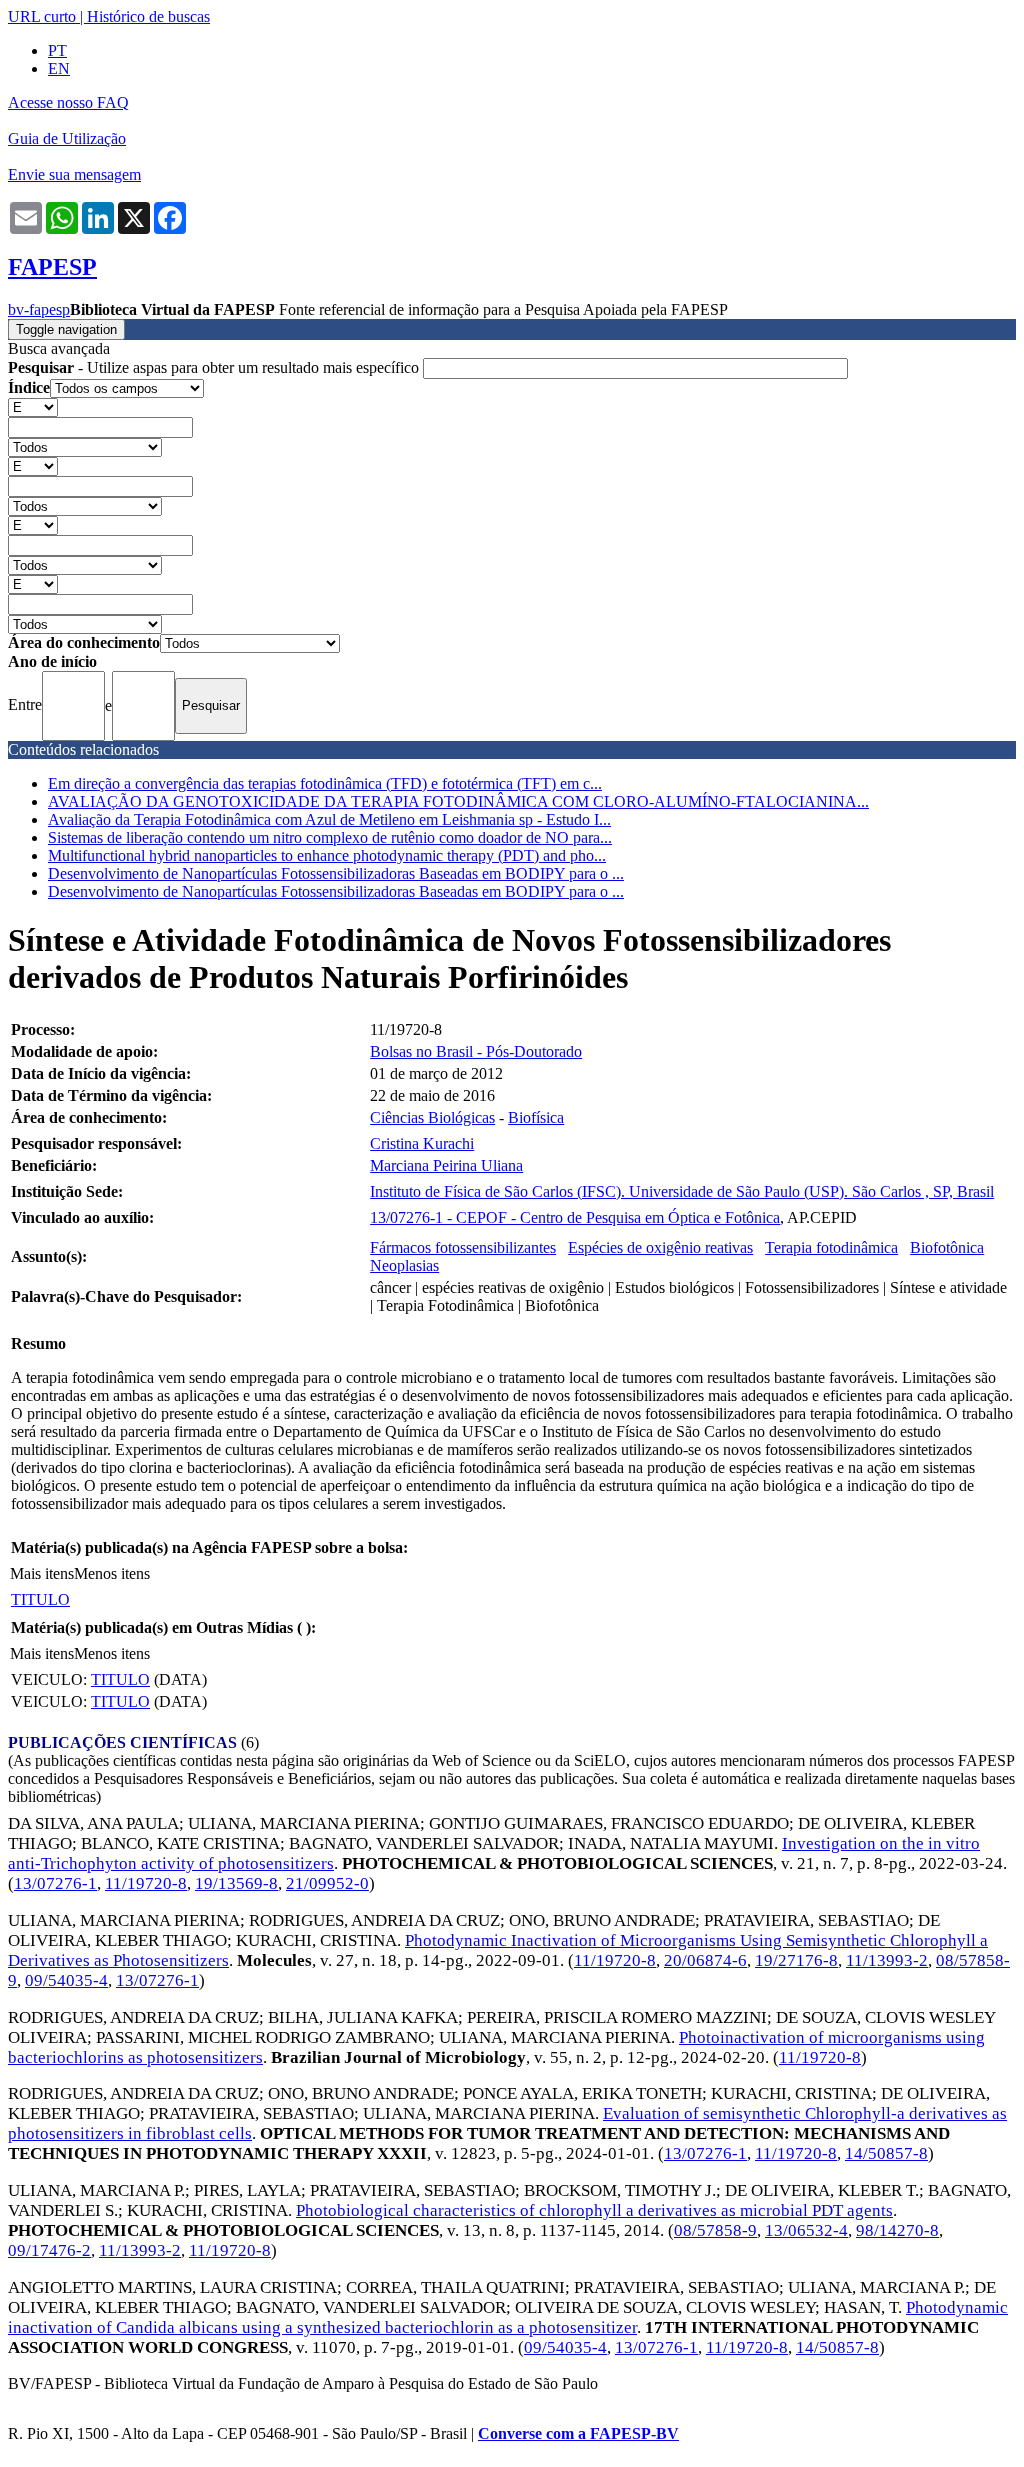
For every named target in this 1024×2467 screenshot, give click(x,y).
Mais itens (42, 1573)
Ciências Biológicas (432, 1117)
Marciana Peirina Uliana (446, 1165)
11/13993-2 (887, 1960)
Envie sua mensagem (74, 174)
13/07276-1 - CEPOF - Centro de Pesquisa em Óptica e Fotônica (575, 1217)
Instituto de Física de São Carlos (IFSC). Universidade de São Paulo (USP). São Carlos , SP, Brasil (682, 1191)
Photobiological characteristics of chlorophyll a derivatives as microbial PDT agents (594, 2210)
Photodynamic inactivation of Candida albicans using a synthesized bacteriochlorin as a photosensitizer (508, 2317)
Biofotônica (947, 1247)
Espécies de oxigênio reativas (660, 1247)
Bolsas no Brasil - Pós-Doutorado (476, 1051)
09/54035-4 (66, 1980)
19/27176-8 (796, 1960)
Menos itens (112, 1573)
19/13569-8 (236, 1883)
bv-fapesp (39, 309)
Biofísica (536, 1117)
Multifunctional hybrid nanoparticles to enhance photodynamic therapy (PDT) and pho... (327, 855)
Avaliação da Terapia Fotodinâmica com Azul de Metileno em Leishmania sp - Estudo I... (329, 819)
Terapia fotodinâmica (831, 1247)
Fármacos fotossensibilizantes (463, 1247)
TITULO (40, 1599)
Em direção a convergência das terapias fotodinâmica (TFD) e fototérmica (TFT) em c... (325, 783)
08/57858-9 (715, 2230)
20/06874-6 (705, 1960)
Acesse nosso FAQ (68, 102)
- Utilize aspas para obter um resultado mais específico (215, 367)
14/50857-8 (886, 2153)
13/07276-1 (55, 1883)
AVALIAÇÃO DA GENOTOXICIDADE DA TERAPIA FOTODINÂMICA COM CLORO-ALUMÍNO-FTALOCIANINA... (458, 801)
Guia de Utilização (67, 138)
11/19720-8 (146, 1883)
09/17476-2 (49, 2250)
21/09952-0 (327, 1883)
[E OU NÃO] (33, 406)
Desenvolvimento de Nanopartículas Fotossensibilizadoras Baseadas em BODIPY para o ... (336, 873)
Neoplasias (404, 1265)
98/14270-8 (897, 2230)
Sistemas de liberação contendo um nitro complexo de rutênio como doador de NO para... (330, 837)
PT (57, 50)
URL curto (42, 16)
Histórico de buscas (148, 16)
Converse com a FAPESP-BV (578, 2433)
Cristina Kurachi (422, 1143)
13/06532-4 (806, 2230)
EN (59, 68)
